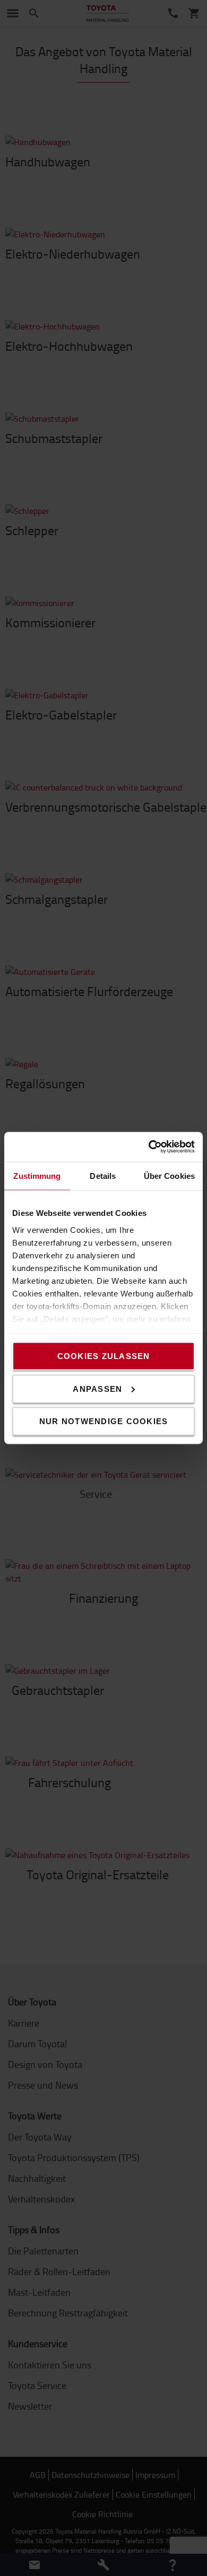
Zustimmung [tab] (37, 1175)
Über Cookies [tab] (169, 1175)
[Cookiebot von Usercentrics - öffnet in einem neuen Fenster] (149, 1147)
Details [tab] (103, 1175)
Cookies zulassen (104, 1356)
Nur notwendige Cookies (104, 1421)
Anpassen (97, 1388)
